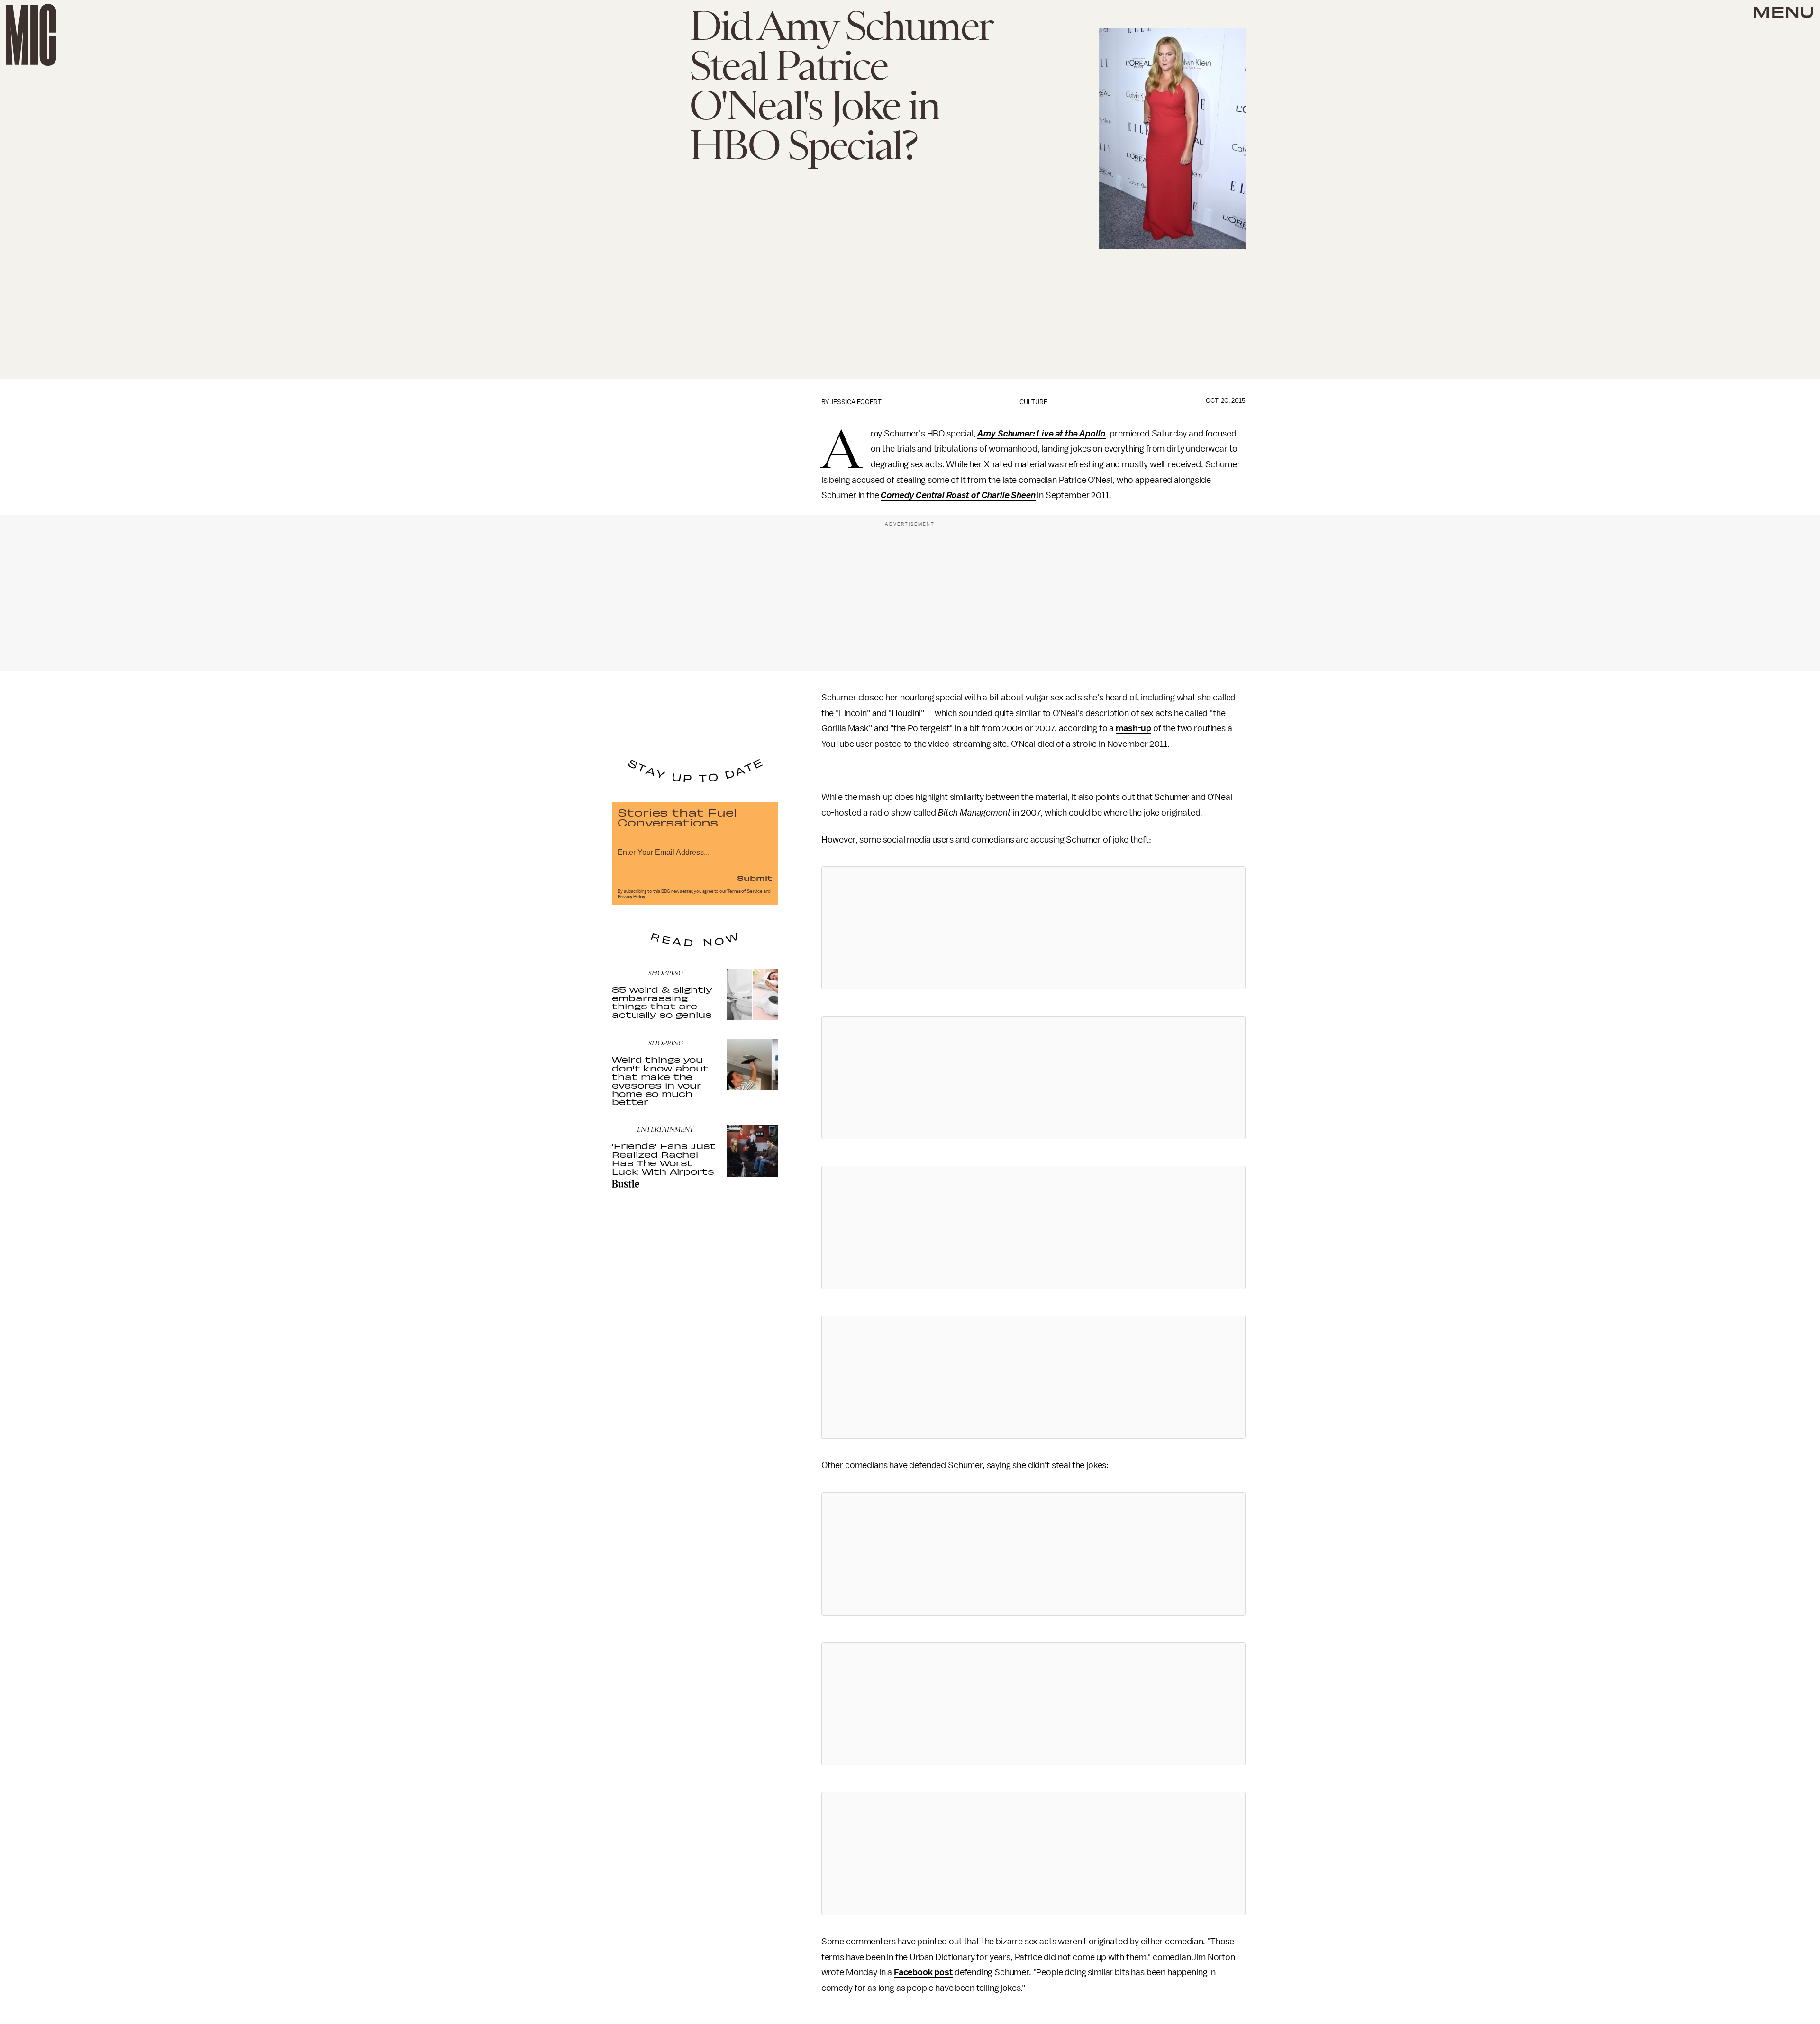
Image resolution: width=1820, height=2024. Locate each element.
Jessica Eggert (856, 402)
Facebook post (923, 1972)
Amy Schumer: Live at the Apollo (1041, 434)
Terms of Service (745, 891)
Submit (755, 878)
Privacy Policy (631, 897)
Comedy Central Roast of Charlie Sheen (958, 495)
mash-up (1133, 728)
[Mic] (31, 35)
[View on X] (1033, 928)
